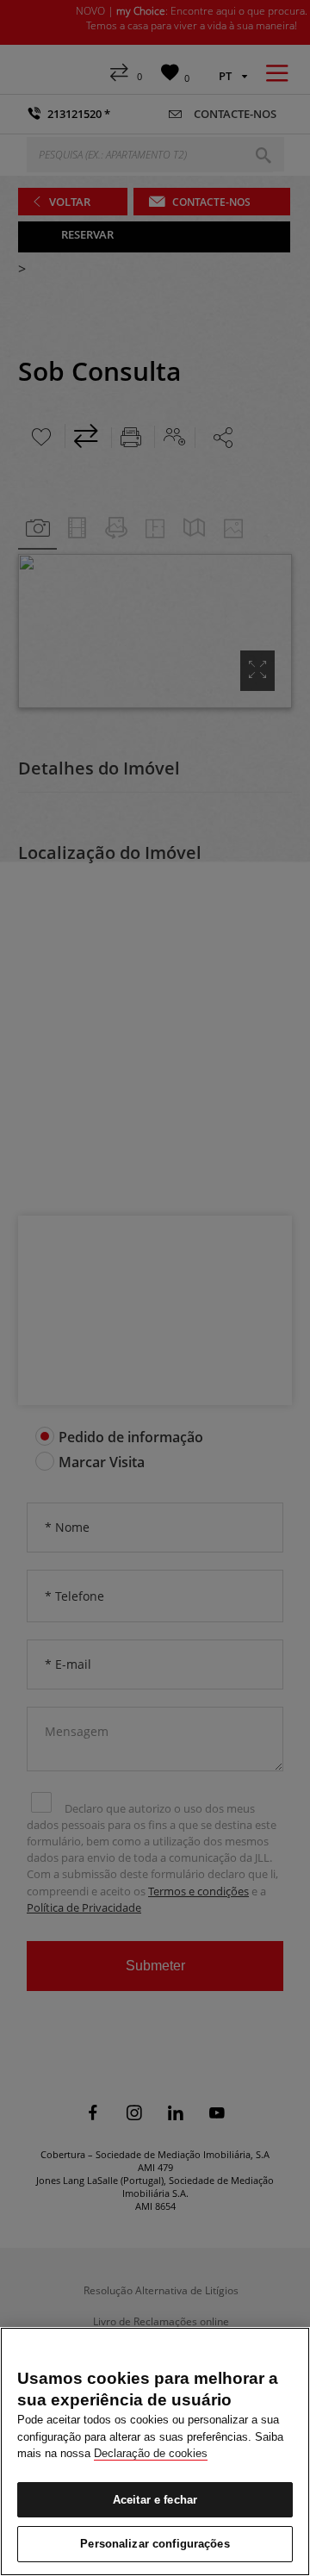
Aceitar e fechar (155, 2500)
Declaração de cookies (151, 2453)
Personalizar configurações (155, 2544)
